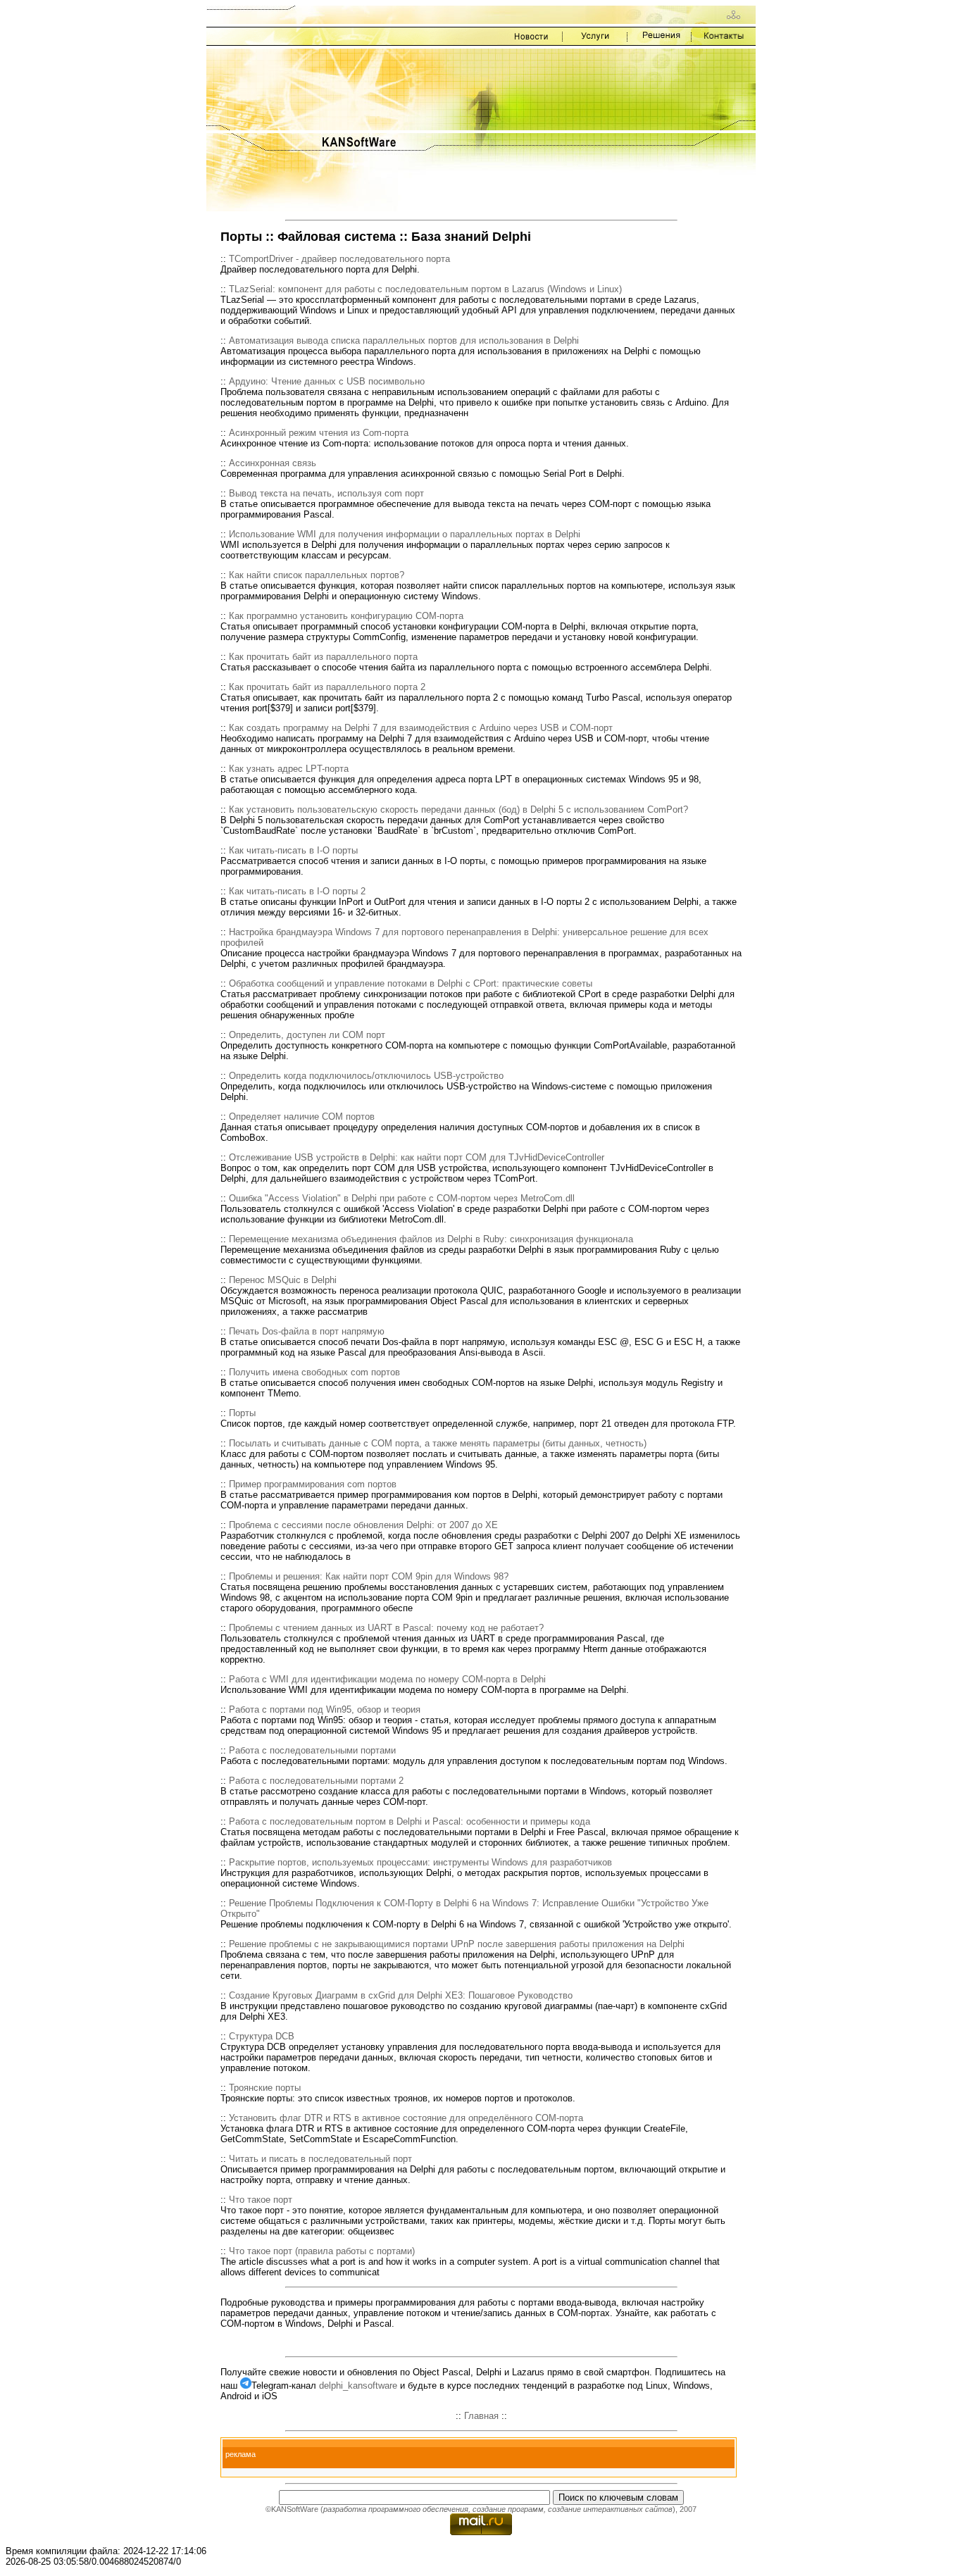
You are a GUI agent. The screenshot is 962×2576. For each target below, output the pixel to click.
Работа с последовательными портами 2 (316, 1781)
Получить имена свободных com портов (314, 1372)
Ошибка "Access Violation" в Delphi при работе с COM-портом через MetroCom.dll (402, 1198)
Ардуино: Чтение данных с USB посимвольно (327, 381)
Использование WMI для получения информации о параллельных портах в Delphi (405, 534)
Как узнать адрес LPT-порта (289, 769)
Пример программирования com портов (313, 1484)
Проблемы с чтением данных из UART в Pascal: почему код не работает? (386, 1628)
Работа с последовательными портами (312, 1750)
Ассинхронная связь (273, 463)
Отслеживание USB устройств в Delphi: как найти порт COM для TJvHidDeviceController (417, 1157)
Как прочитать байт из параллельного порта (323, 657)
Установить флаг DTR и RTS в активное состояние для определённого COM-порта (406, 2118)
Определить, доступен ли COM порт (307, 1035)
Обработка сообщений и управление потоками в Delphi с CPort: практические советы (411, 983)
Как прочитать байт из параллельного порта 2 (327, 687)
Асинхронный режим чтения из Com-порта (319, 433)
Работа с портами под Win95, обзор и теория (325, 1709)
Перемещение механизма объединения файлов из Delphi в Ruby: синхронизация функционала (431, 1239)
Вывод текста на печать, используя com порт (326, 493)
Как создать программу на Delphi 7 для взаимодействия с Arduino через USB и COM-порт (421, 728)
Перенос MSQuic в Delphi (283, 1280)
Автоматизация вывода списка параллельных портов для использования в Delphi (404, 340)
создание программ (508, 2509)
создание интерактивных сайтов (610, 2509)
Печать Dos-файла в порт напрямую (307, 1331)
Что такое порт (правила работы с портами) (322, 2251)
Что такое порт (261, 2200)
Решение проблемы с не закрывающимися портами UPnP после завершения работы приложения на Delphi (457, 1944)
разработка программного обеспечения (396, 2509)
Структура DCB (262, 2036)
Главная (481, 2416)
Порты (242, 1413)
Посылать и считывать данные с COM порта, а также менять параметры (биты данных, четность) (438, 1443)
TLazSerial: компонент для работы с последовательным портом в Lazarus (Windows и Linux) (425, 289)
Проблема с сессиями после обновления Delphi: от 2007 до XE (363, 1525)
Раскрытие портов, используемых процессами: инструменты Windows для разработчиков (420, 1862)
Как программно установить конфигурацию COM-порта (346, 616)
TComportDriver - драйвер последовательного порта (339, 259)
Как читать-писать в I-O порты (293, 850)
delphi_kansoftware (358, 2386)
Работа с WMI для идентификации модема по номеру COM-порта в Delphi (387, 1679)
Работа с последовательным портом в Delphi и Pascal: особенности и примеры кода (410, 1821)
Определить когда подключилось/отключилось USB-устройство (366, 1076)
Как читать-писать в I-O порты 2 (297, 891)
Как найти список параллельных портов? (317, 575)
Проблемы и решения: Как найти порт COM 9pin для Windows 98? (369, 1576)
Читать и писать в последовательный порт (320, 2159)
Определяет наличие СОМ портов (302, 1117)
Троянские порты (265, 2088)
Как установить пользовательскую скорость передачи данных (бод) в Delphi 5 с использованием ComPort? (458, 809)
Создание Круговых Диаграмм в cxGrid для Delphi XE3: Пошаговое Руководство (401, 1995)
